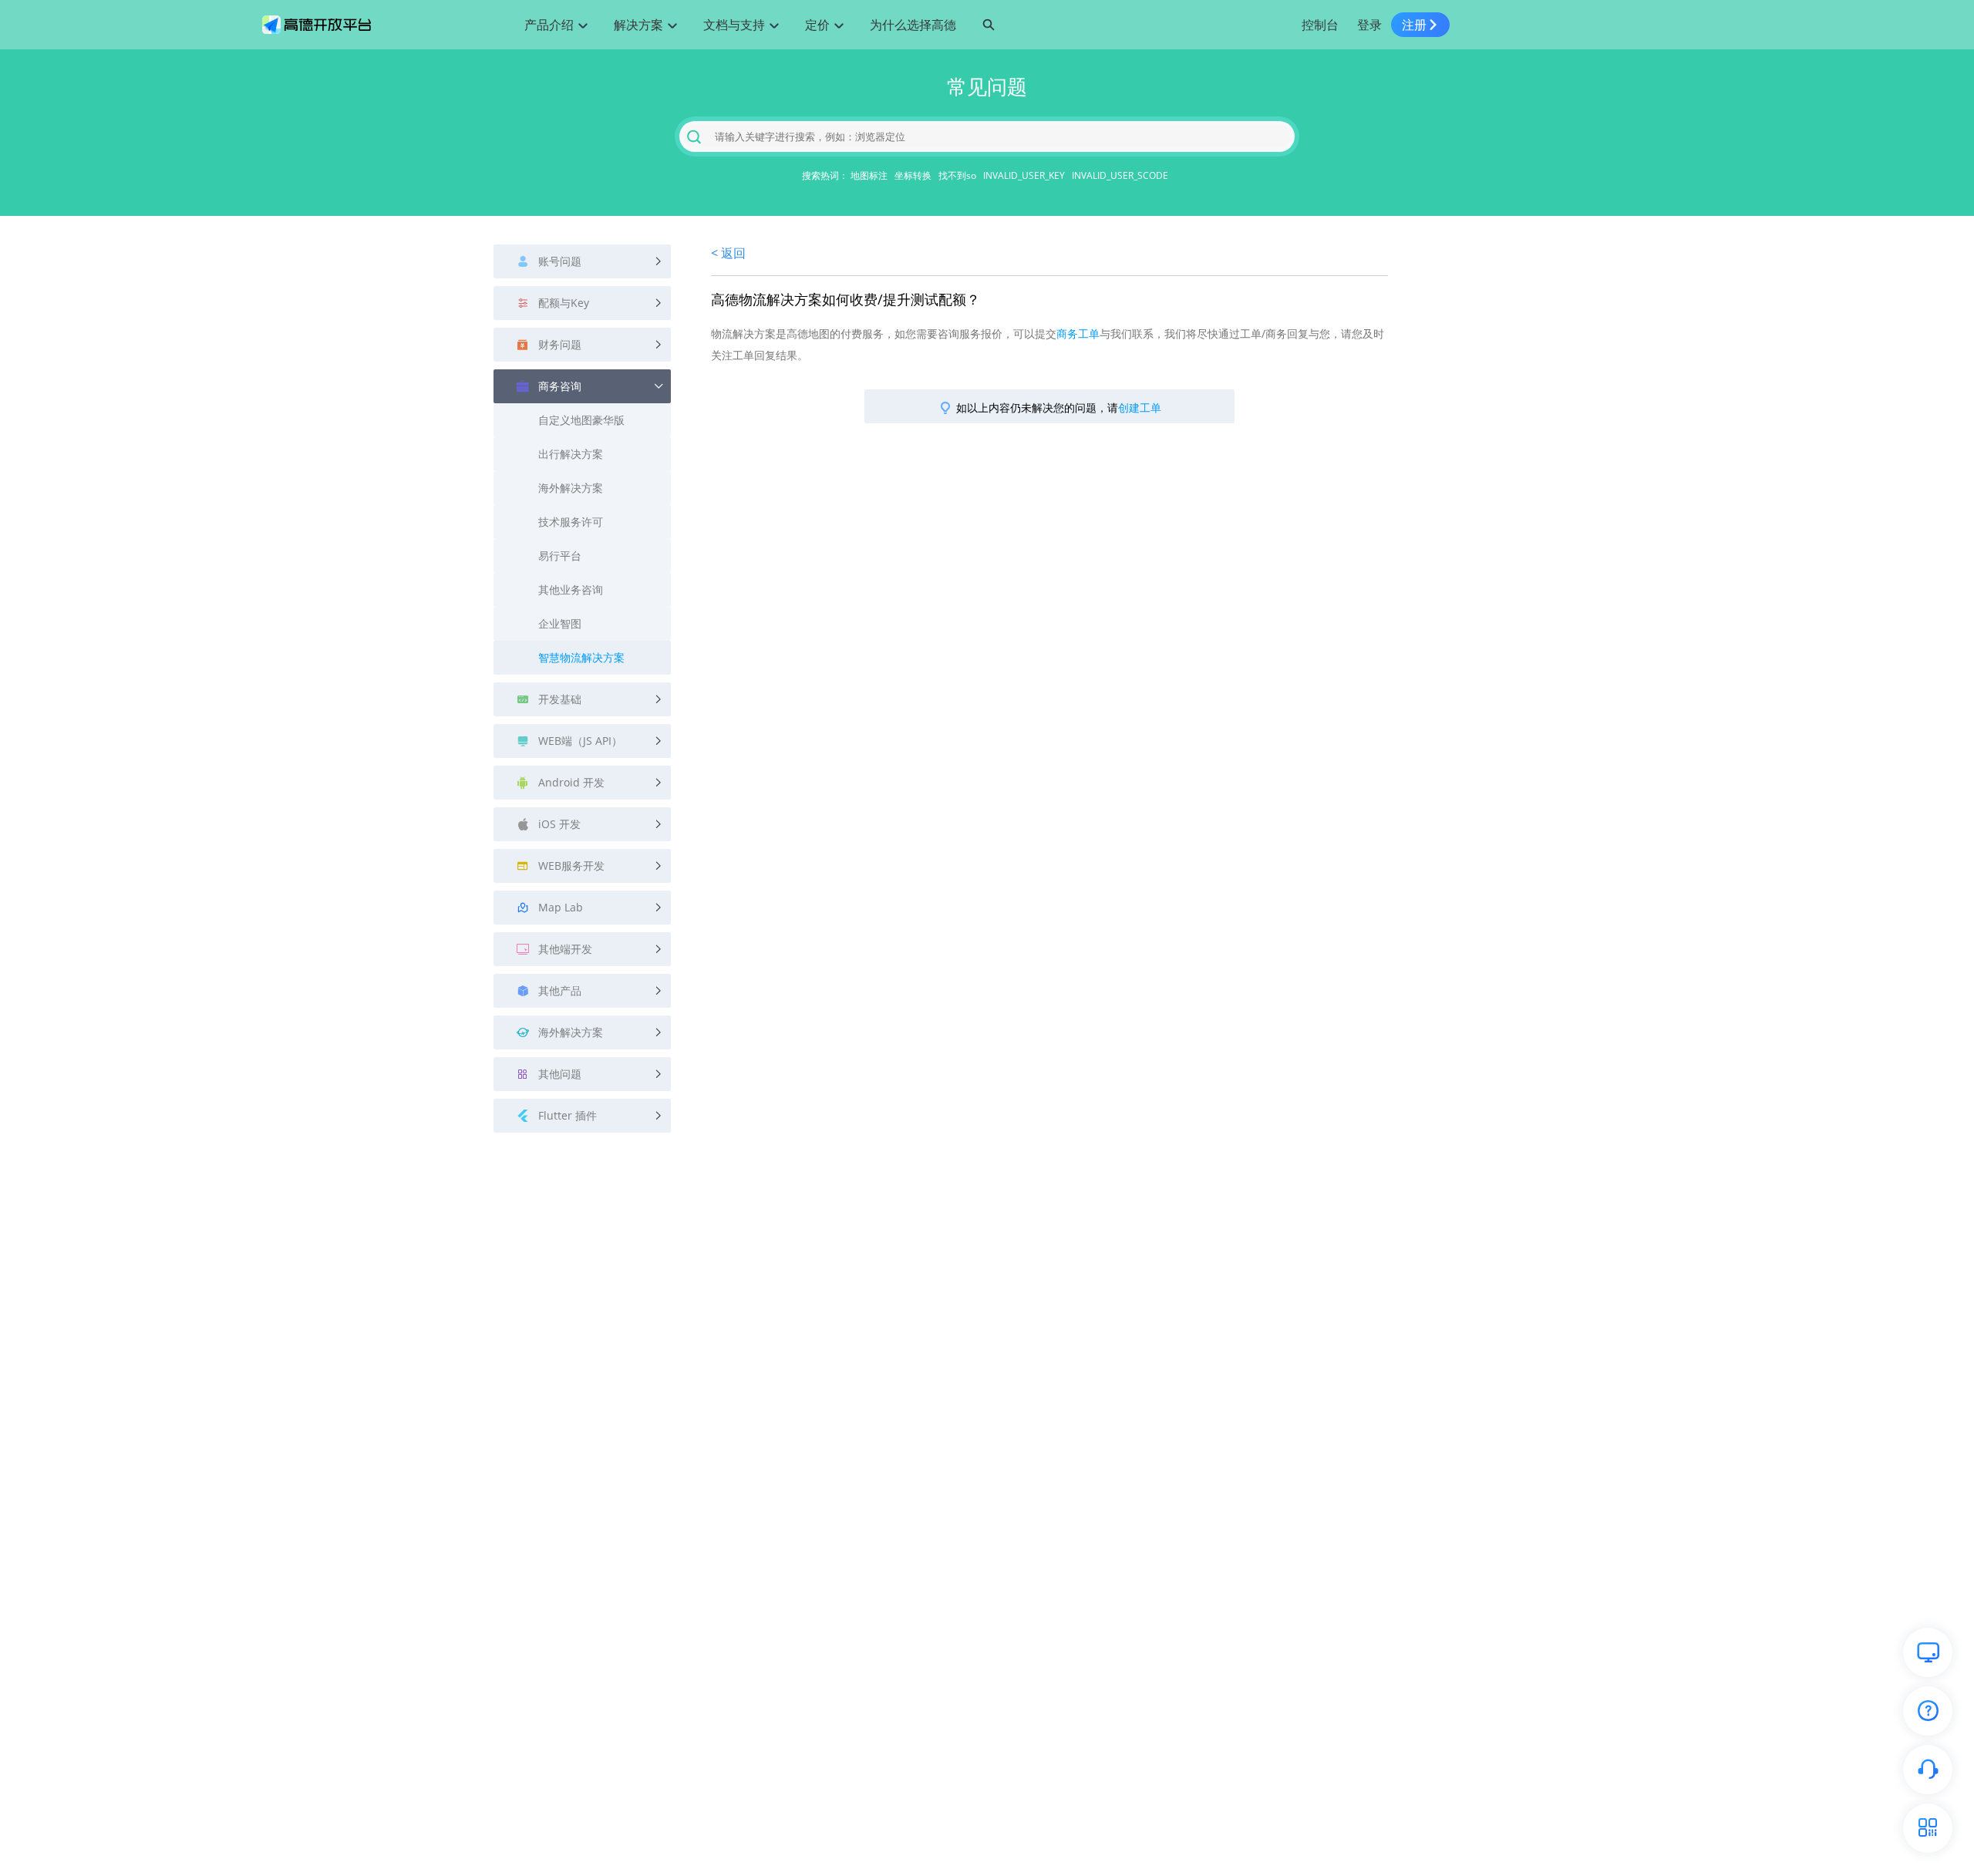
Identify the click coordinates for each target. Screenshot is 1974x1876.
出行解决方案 (571, 454)
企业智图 (560, 623)
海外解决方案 (571, 488)
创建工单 (1140, 408)
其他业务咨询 (571, 589)
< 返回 (728, 253)
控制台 (1320, 25)
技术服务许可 (571, 522)
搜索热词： (825, 175)
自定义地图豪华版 (581, 420)
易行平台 (560, 556)
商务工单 (1078, 333)
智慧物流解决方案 (581, 657)
